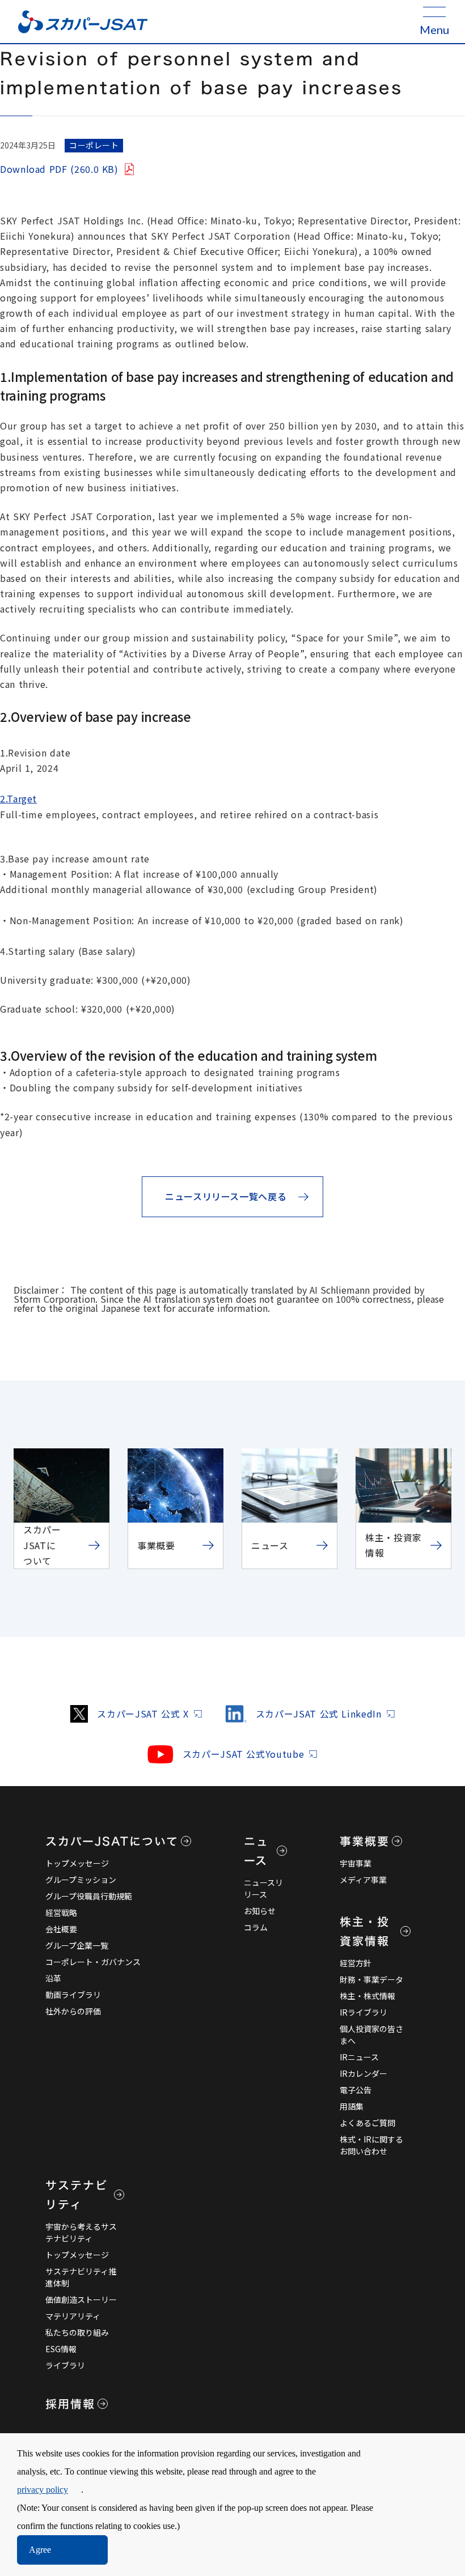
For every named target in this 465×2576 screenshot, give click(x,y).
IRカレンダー (363, 2073)
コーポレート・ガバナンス (93, 1962)
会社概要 (61, 1929)
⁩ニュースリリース (263, 1888)
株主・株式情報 (367, 1996)
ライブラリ (65, 2365)
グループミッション (81, 1880)
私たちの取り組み (77, 2332)
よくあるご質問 (367, 2123)
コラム (256, 1927)
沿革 (53, 1978)
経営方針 (356, 1963)
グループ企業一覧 (77, 1945)
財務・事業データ (371, 1979)
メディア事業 (363, 1880)
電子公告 (356, 2090)
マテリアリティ (73, 2316)
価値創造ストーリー (81, 2299)
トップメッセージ (77, 1863)
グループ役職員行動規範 (89, 1896)
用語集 (352, 2106)
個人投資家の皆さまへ (371, 2035)
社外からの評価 (73, 2011)
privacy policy (43, 2490)
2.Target (18, 798)
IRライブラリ (363, 2012)
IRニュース (359, 2057)
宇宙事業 (356, 1863)
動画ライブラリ (73, 1995)
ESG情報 (61, 2349)
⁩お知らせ (260, 1911)
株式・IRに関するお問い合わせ (371, 2145)
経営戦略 (61, 1912)
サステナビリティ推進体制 (81, 2277)
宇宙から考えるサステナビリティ (81, 2232)
